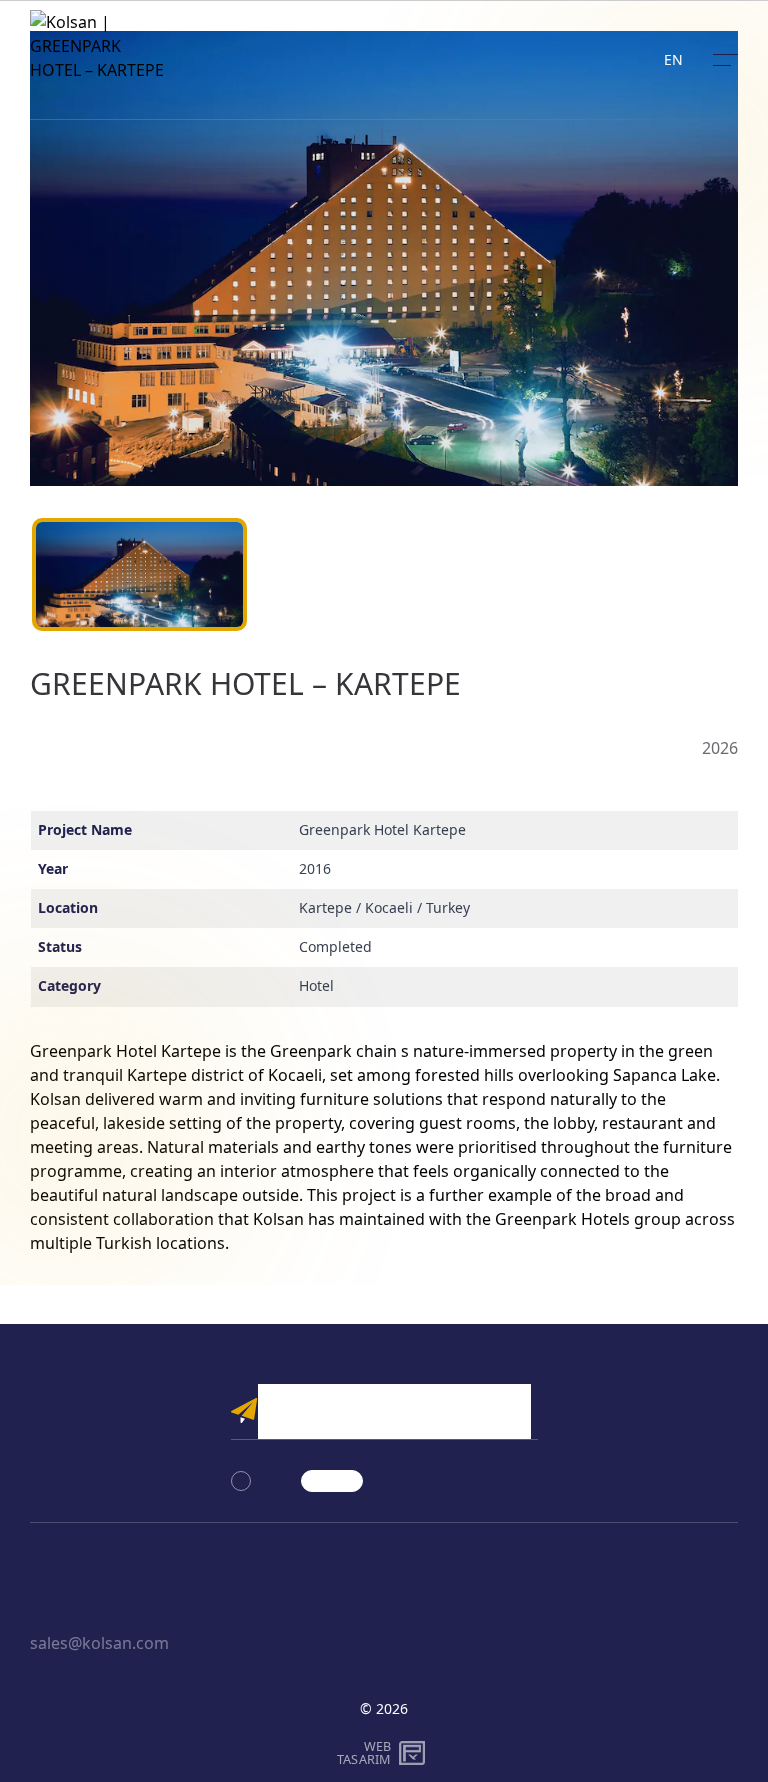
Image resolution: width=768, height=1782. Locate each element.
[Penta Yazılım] (414, 1753)
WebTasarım (364, 1752)
